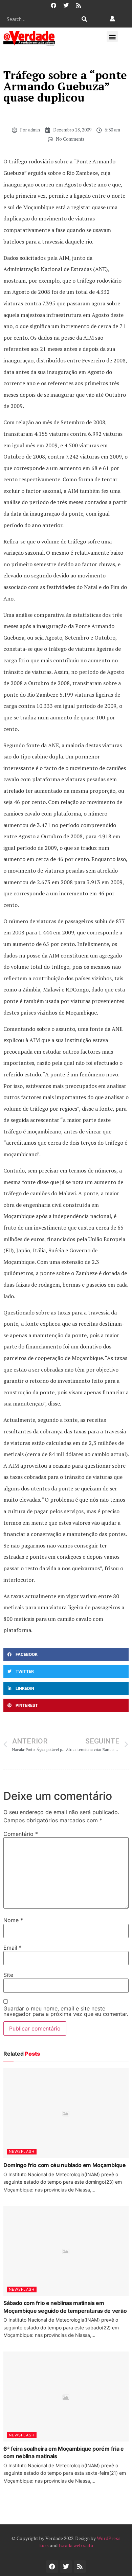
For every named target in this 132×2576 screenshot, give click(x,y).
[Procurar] (84, 19)
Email (13, 1948)
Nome (13, 1920)
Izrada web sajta (76, 2545)
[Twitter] (66, 5)
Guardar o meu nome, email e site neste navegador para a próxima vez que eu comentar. (66, 2011)
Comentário (21, 1834)
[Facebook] (53, 5)
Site (8, 1975)
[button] (112, 37)
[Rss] (79, 5)
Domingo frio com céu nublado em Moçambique (65, 2165)
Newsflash (22, 2151)
